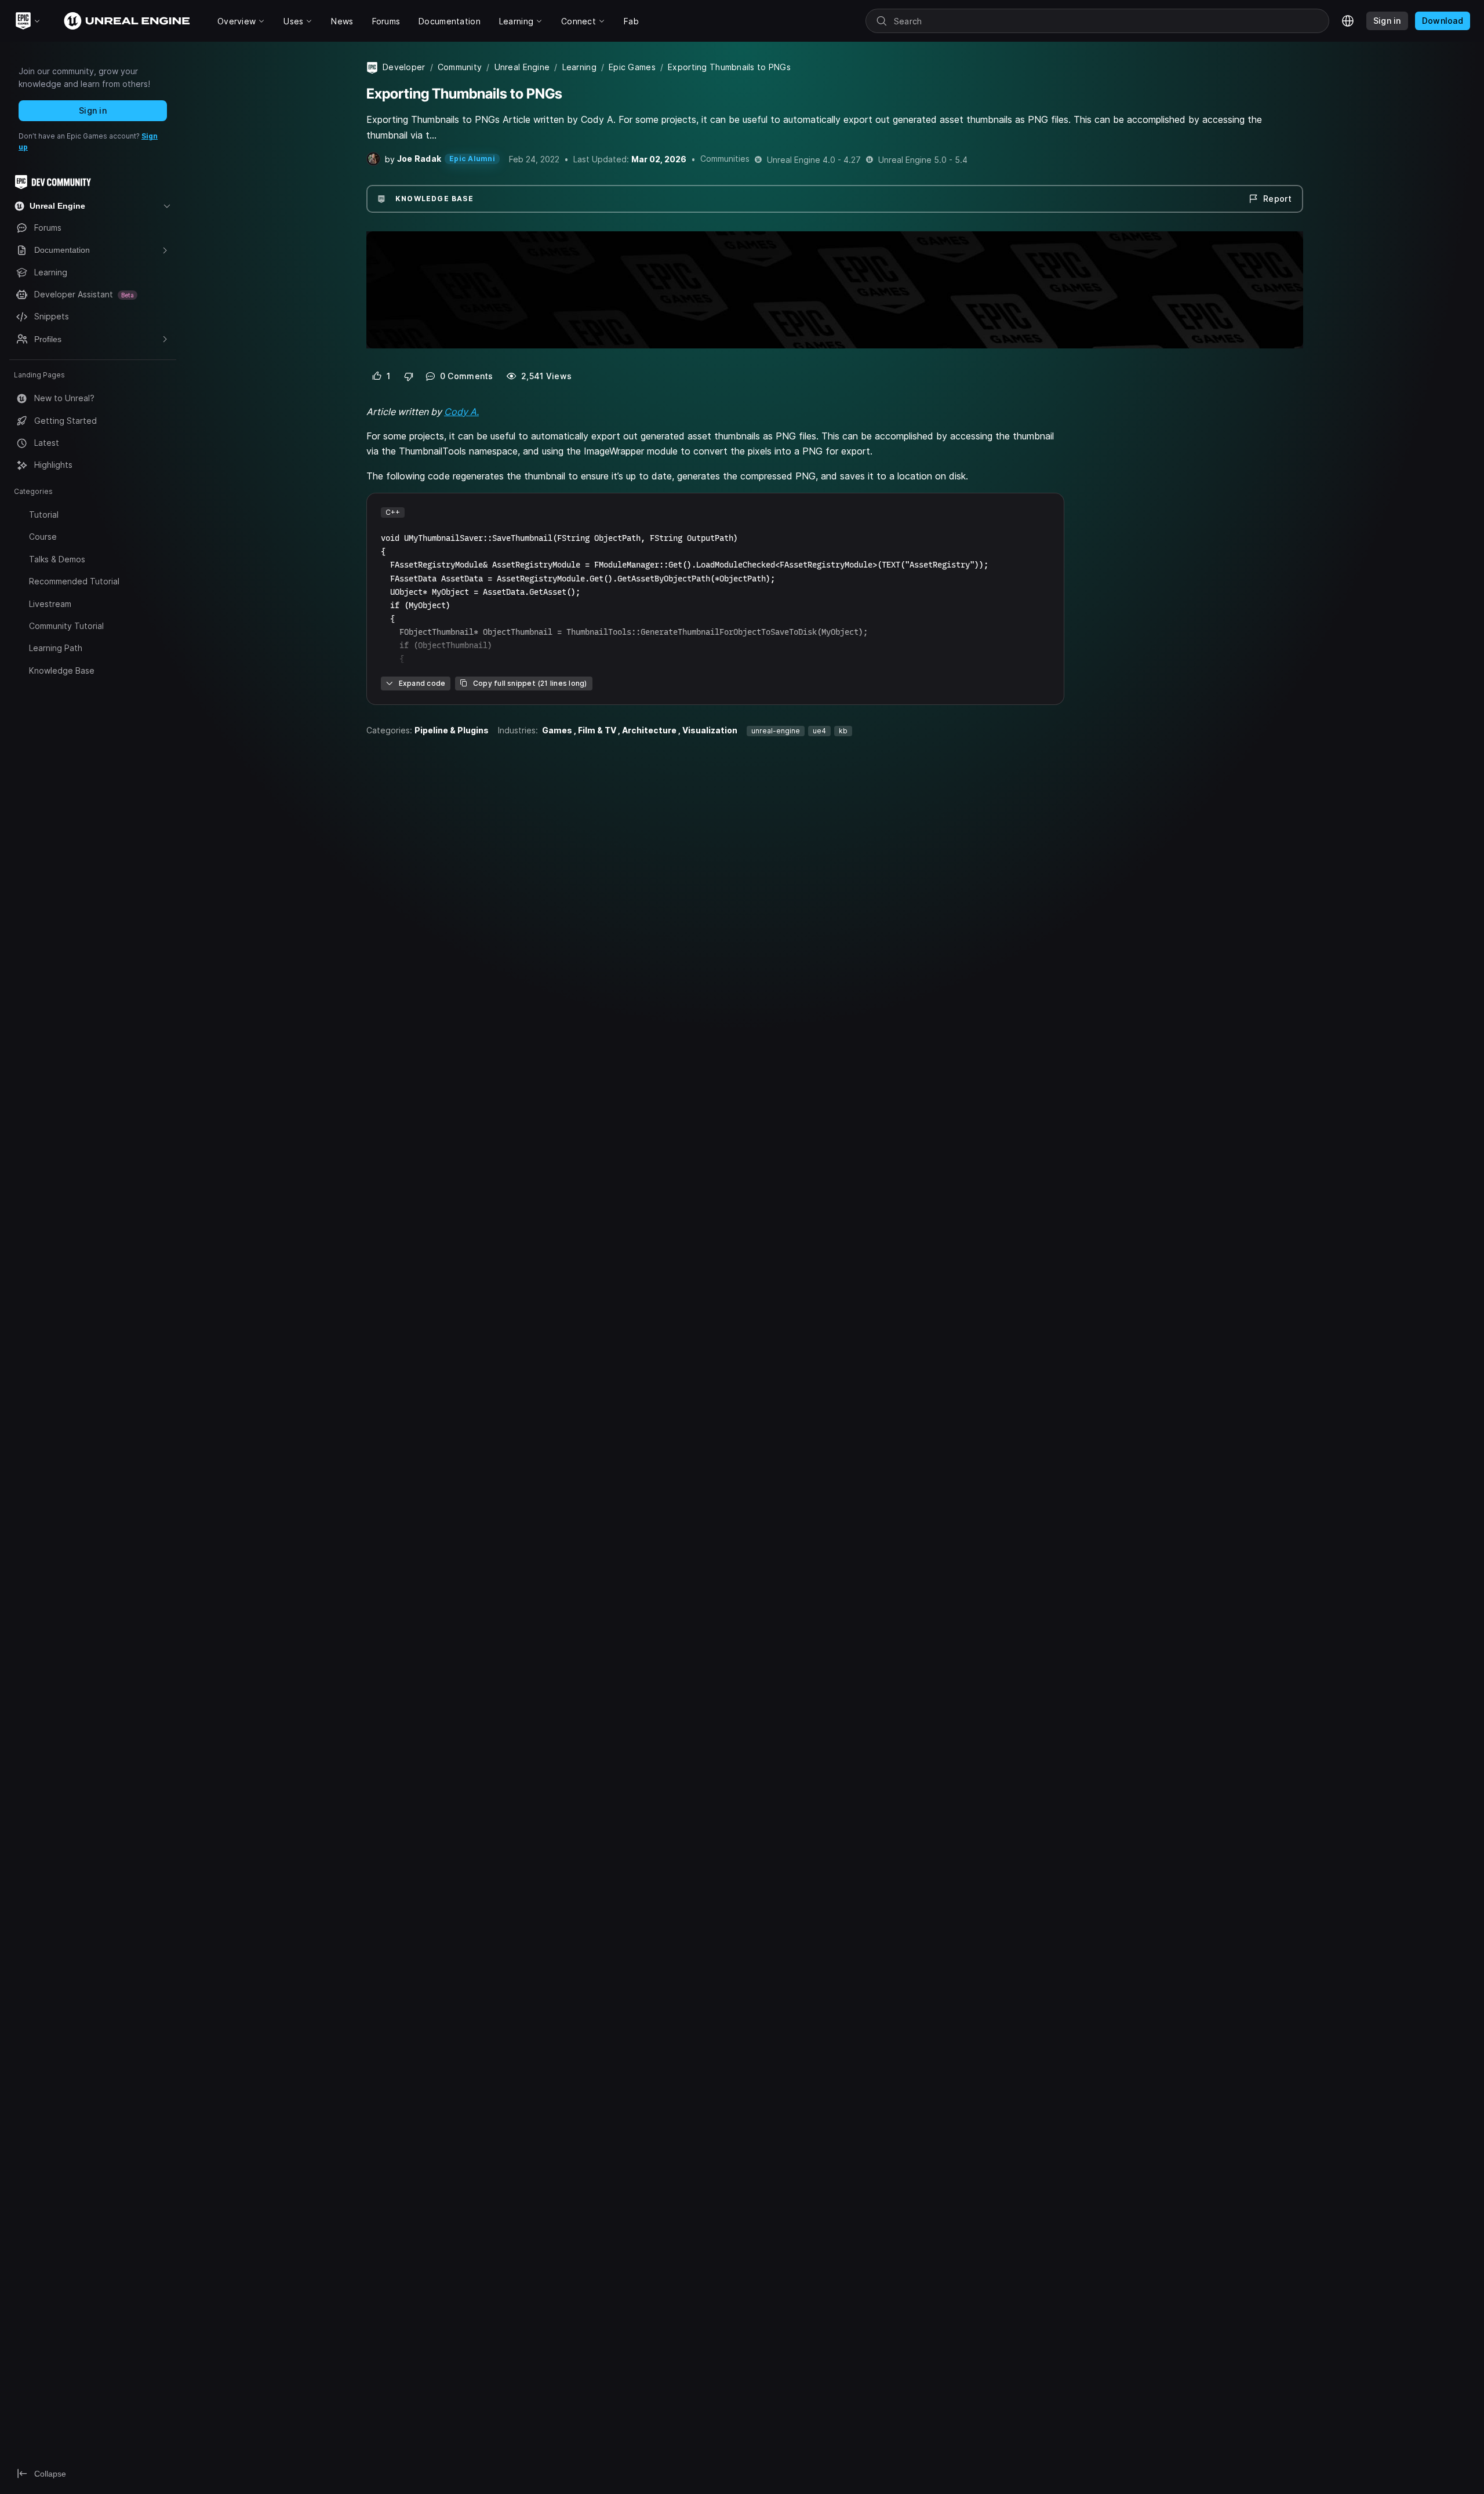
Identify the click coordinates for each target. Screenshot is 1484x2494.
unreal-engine (776, 731)
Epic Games (632, 67)
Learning (579, 67)
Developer (404, 67)
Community (460, 67)
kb (843, 731)
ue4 (819, 731)
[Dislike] (409, 376)
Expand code (422, 683)
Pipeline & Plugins (452, 730)
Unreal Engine (522, 67)
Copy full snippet (530, 683)
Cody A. (461, 412)
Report (1277, 199)
